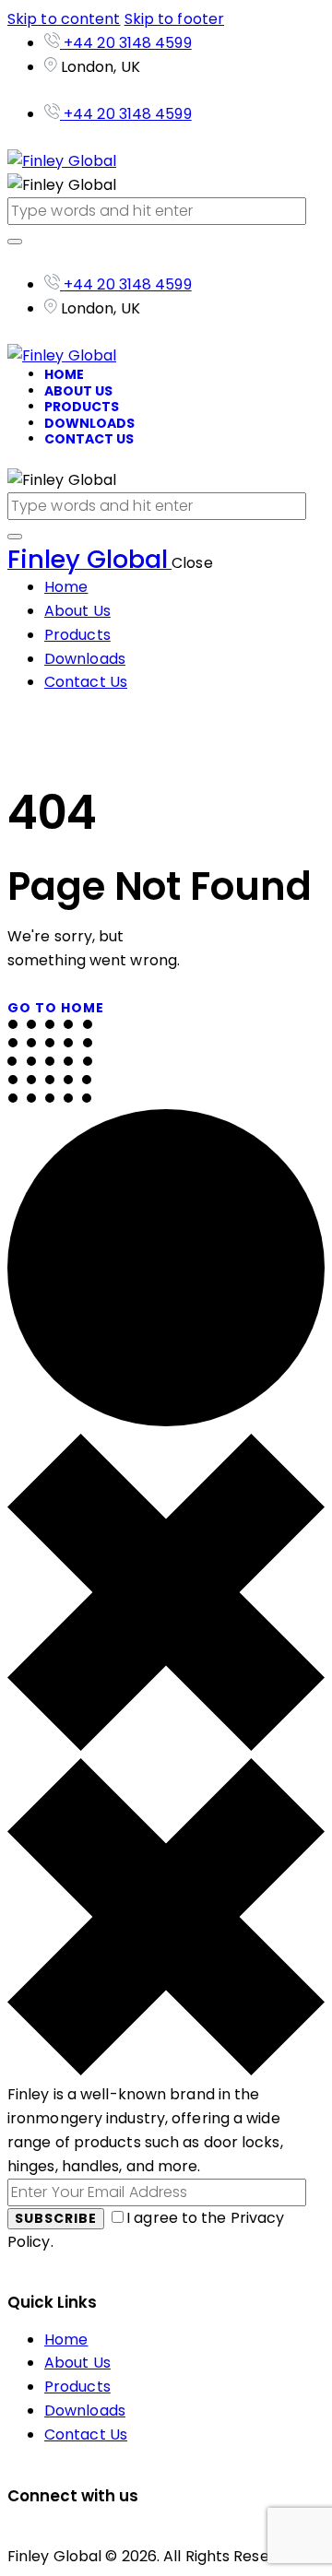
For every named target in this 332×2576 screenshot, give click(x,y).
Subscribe (56, 2218)
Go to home (56, 1008)
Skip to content (64, 19)
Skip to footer (174, 19)
